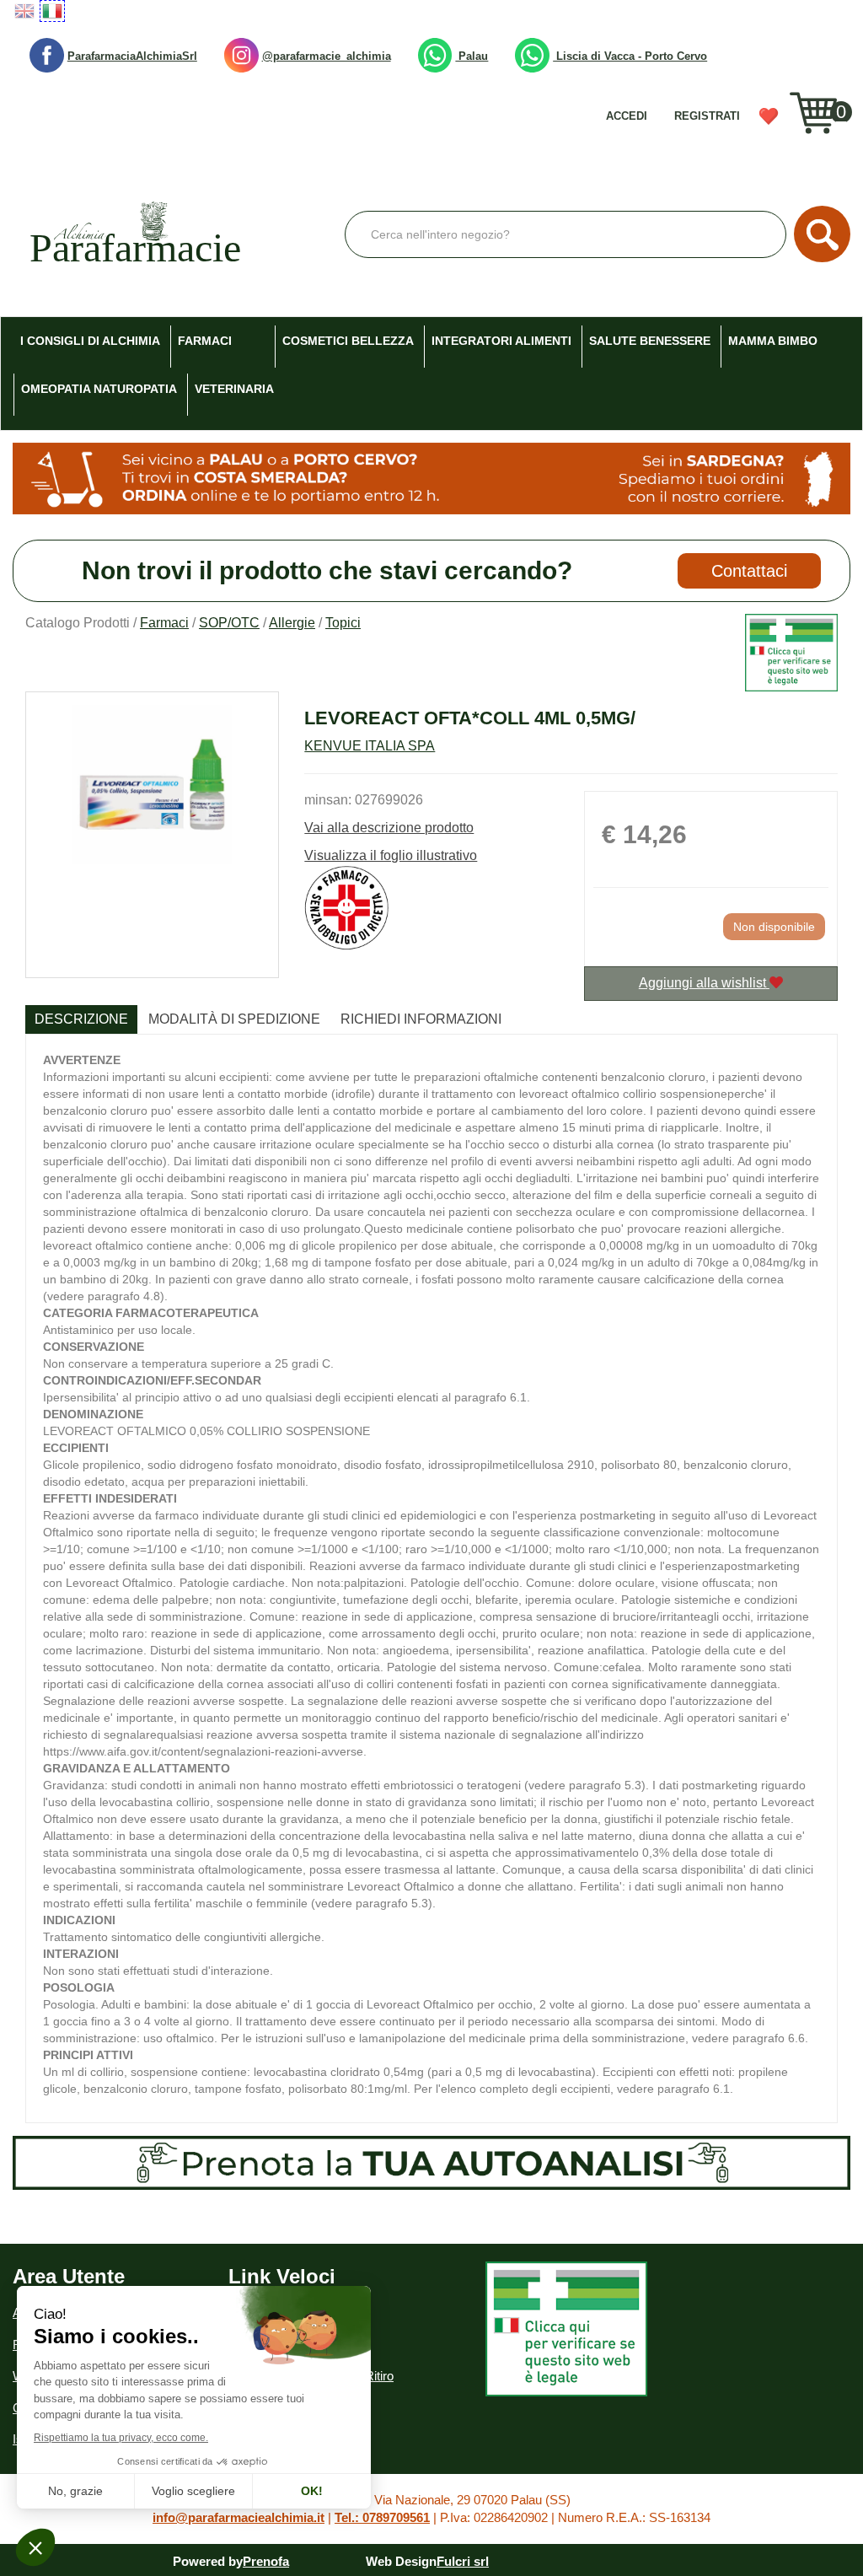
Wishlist (774, 122)
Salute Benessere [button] (650, 341)
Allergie (292, 623)
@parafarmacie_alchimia (327, 56)
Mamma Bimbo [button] (773, 341)
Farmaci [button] (205, 341)
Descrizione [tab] (81, 1019)
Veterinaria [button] (234, 389)
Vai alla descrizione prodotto (389, 828)
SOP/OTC (229, 623)
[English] (24, 11)
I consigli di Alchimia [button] (90, 341)
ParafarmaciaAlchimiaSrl (132, 56)
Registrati (707, 116)
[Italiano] (52, 11)
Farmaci (164, 623)
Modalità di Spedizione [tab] (234, 1019)
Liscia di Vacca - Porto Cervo (630, 56)
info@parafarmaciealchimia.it (239, 2517)
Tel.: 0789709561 (382, 2517)
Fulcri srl (463, 2561)
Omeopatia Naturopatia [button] (99, 389)
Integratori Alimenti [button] (501, 341)
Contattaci (749, 571)
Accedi (627, 116)
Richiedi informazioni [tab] (421, 1019)
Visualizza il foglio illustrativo (391, 855)
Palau (472, 56)
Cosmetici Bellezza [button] (348, 341)
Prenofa (266, 2561)
